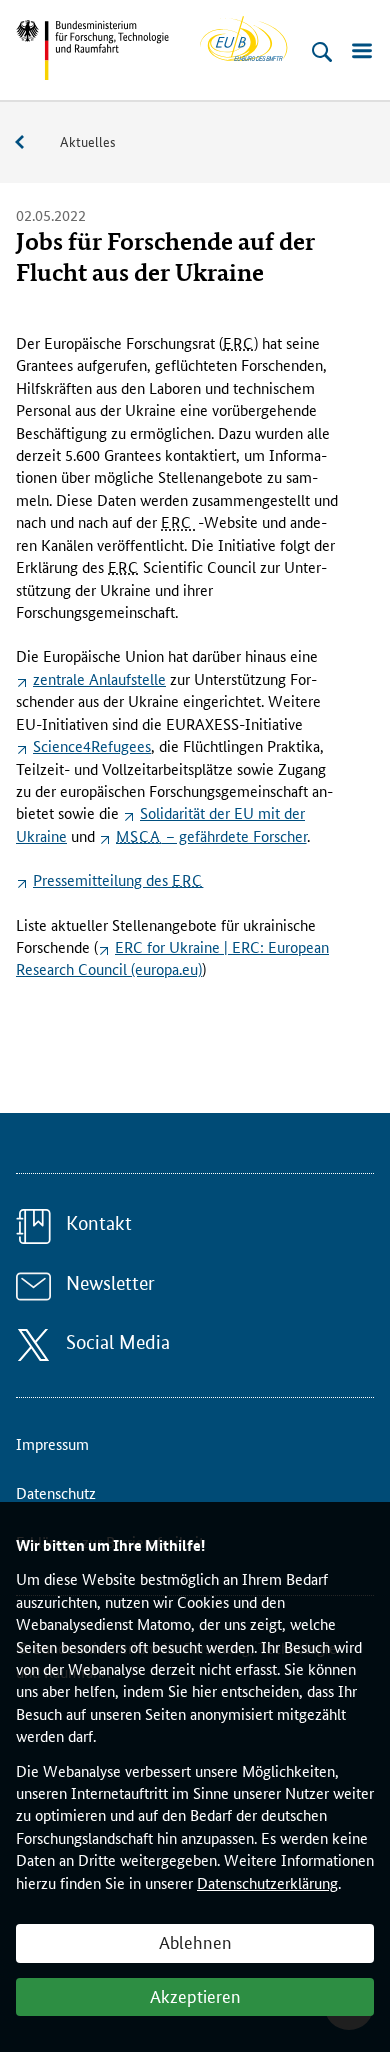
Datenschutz (56, 1492)
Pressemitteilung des (118, 879)
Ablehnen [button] (195, 1941)
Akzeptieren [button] (195, 1995)
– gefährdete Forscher (211, 835)
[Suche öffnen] (322, 52)
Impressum (52, 1443)
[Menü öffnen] (362, 52)
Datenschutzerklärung (267, 1882)
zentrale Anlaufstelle (99, 678)
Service (30, 142)
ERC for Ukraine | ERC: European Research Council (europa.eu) (172, 957)
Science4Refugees (92, 745)
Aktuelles (88, 141)
